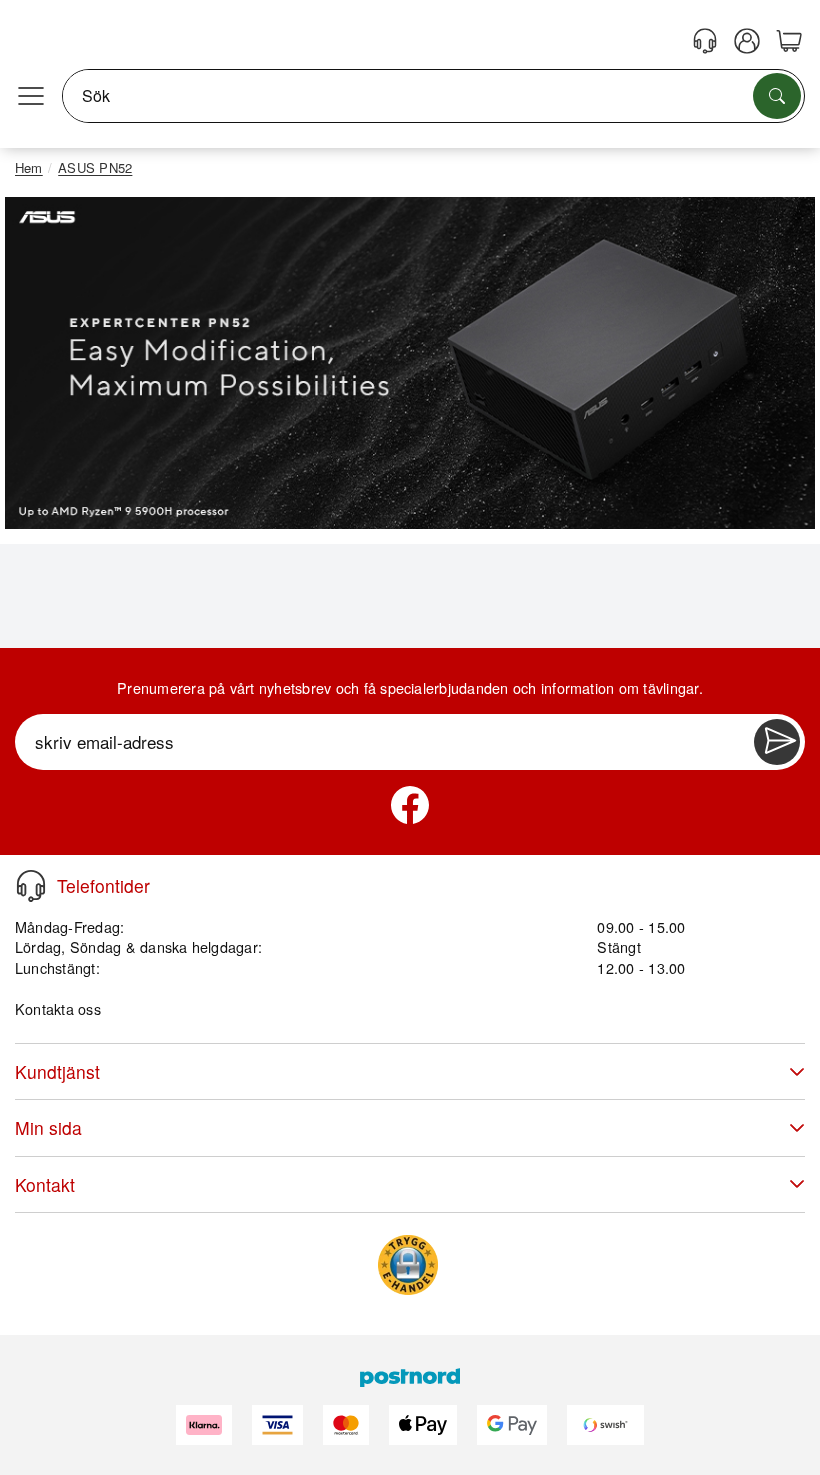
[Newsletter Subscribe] (777, 742)
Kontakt (45, 1184)
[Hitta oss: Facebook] (410, 805)
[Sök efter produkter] (777, 96)
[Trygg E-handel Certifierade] (408, 1265)
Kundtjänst (57, 1071)
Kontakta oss (58, 1008)
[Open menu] (31, 96)
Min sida (48, 1127)
